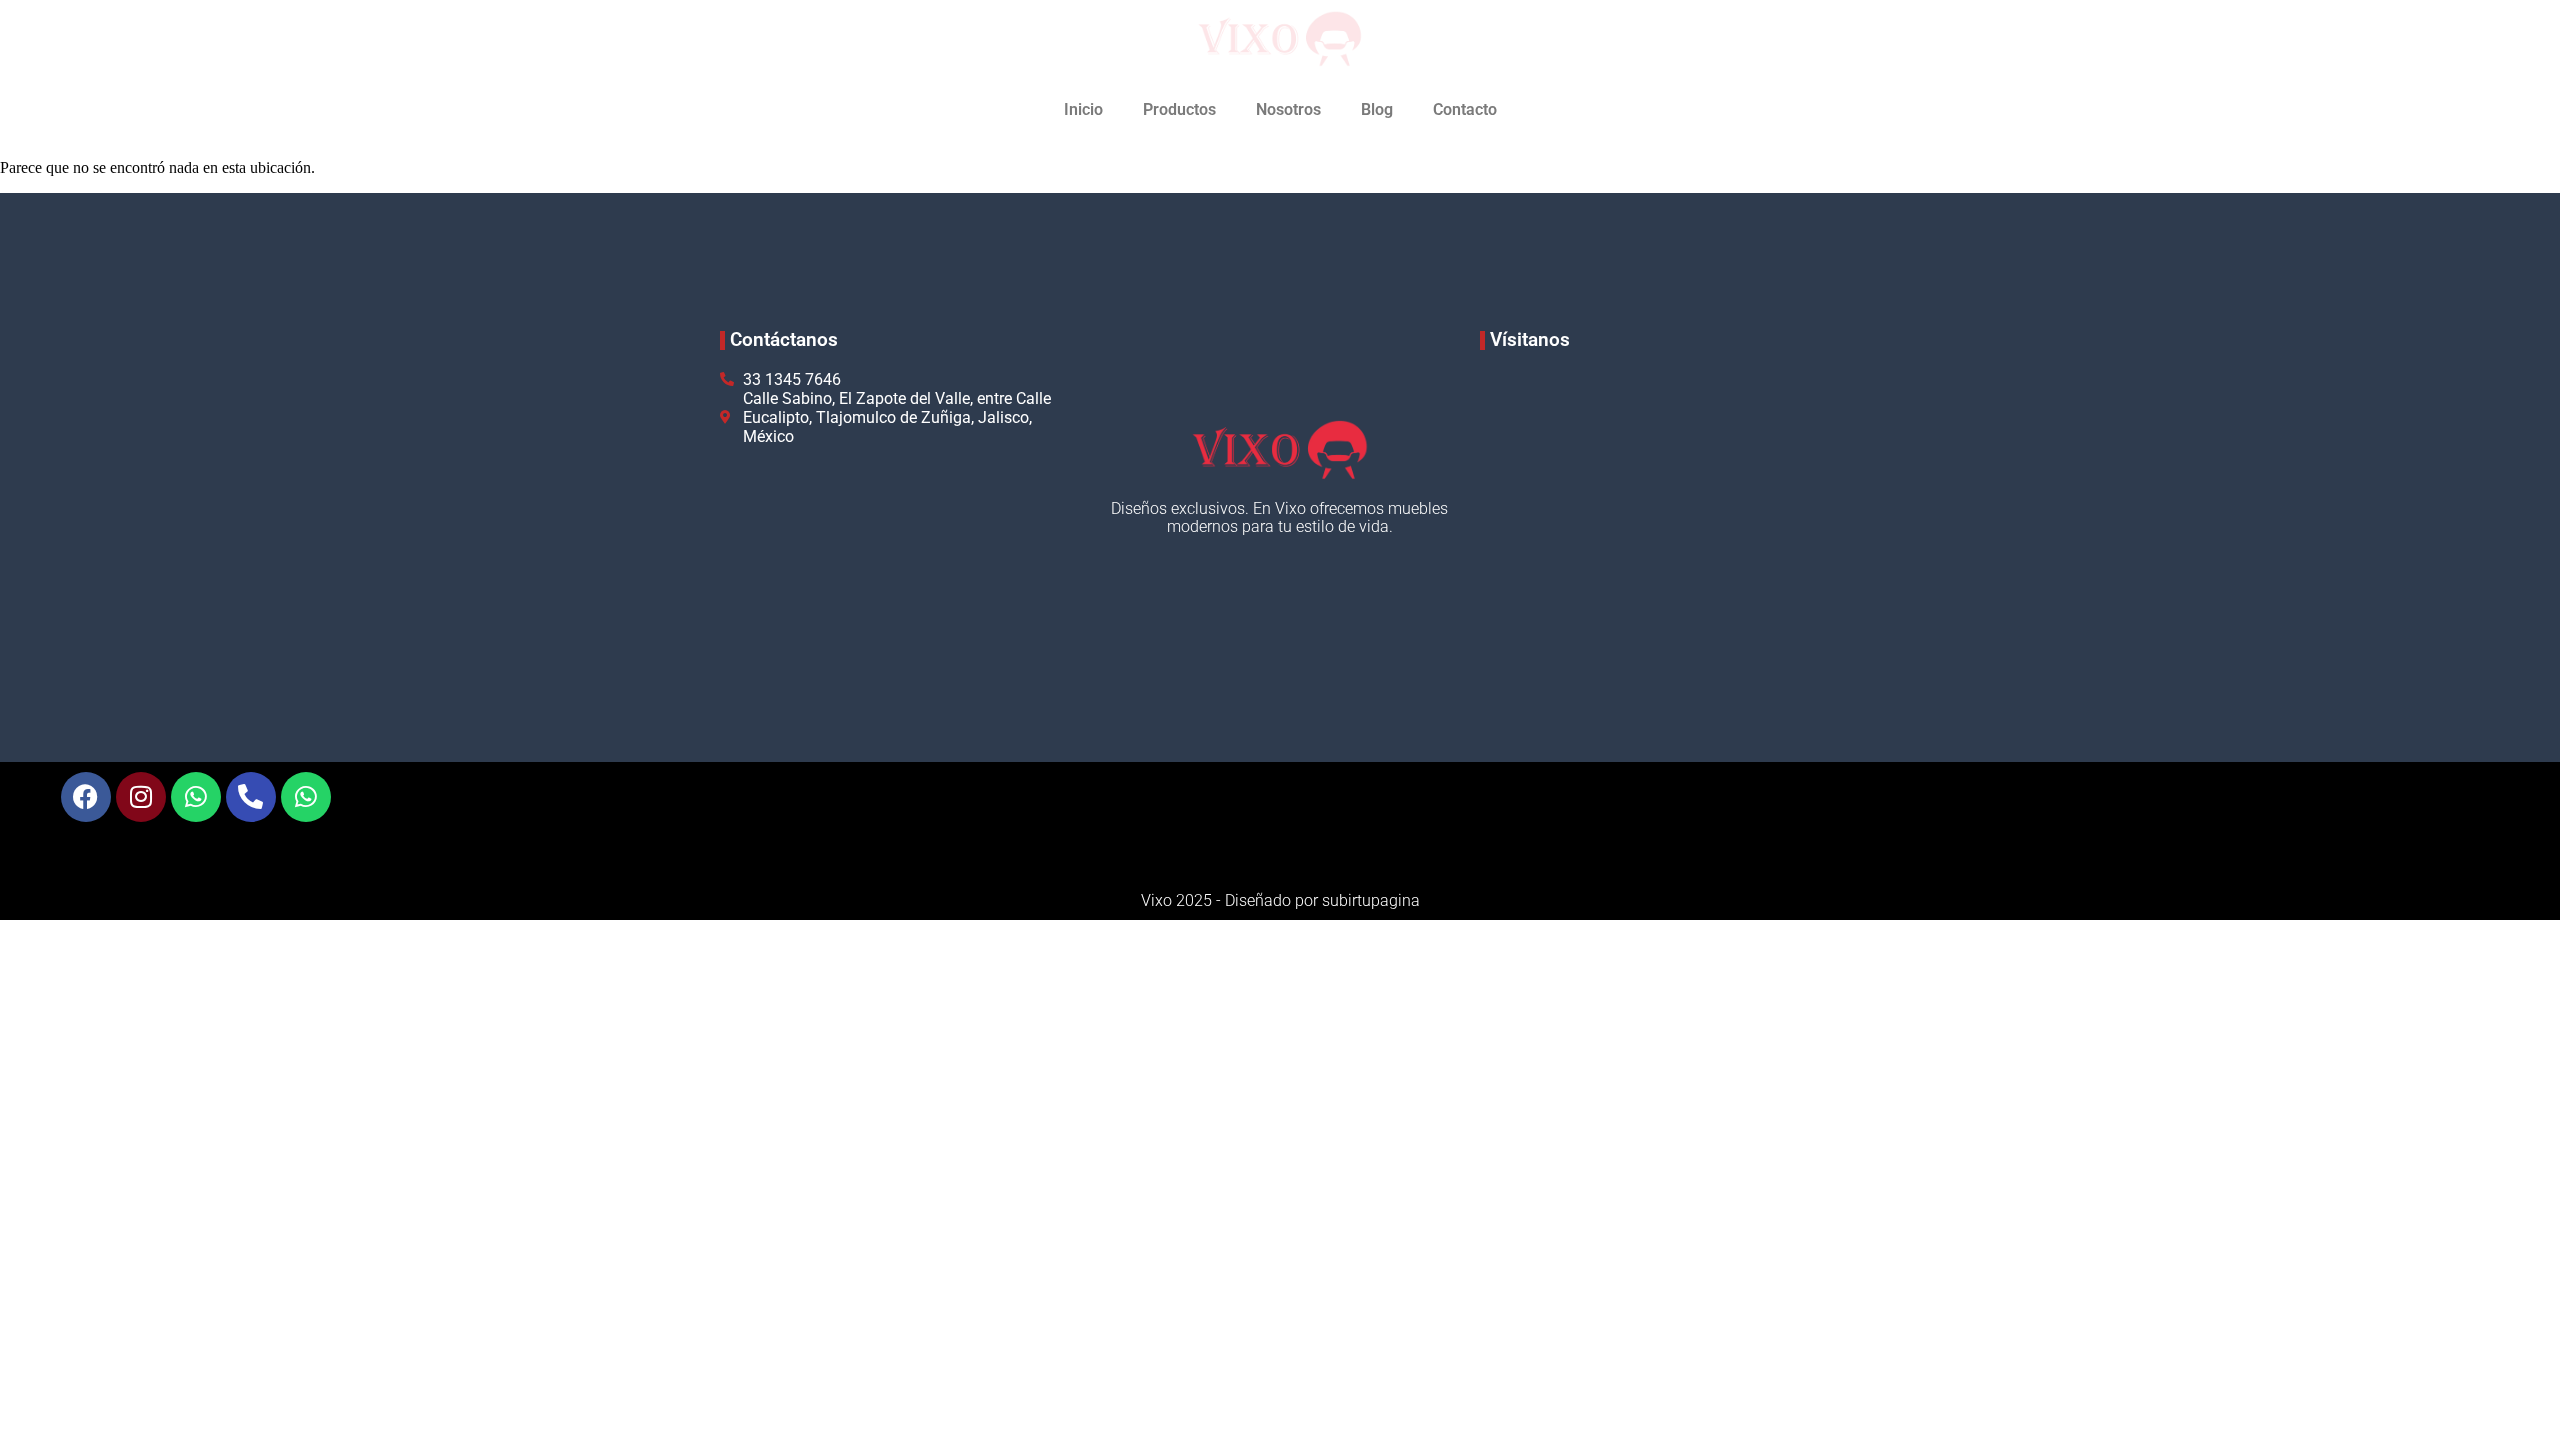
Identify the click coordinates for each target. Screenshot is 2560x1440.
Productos (1179, 109)
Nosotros (1288, 109)
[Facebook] (86, 797)
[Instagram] (141, 797)
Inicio (1083, 109)
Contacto (1465, 109)
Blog (1377, 109)
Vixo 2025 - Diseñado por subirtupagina (1280, 900)
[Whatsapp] (196, 797)
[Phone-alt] (251, 797)
